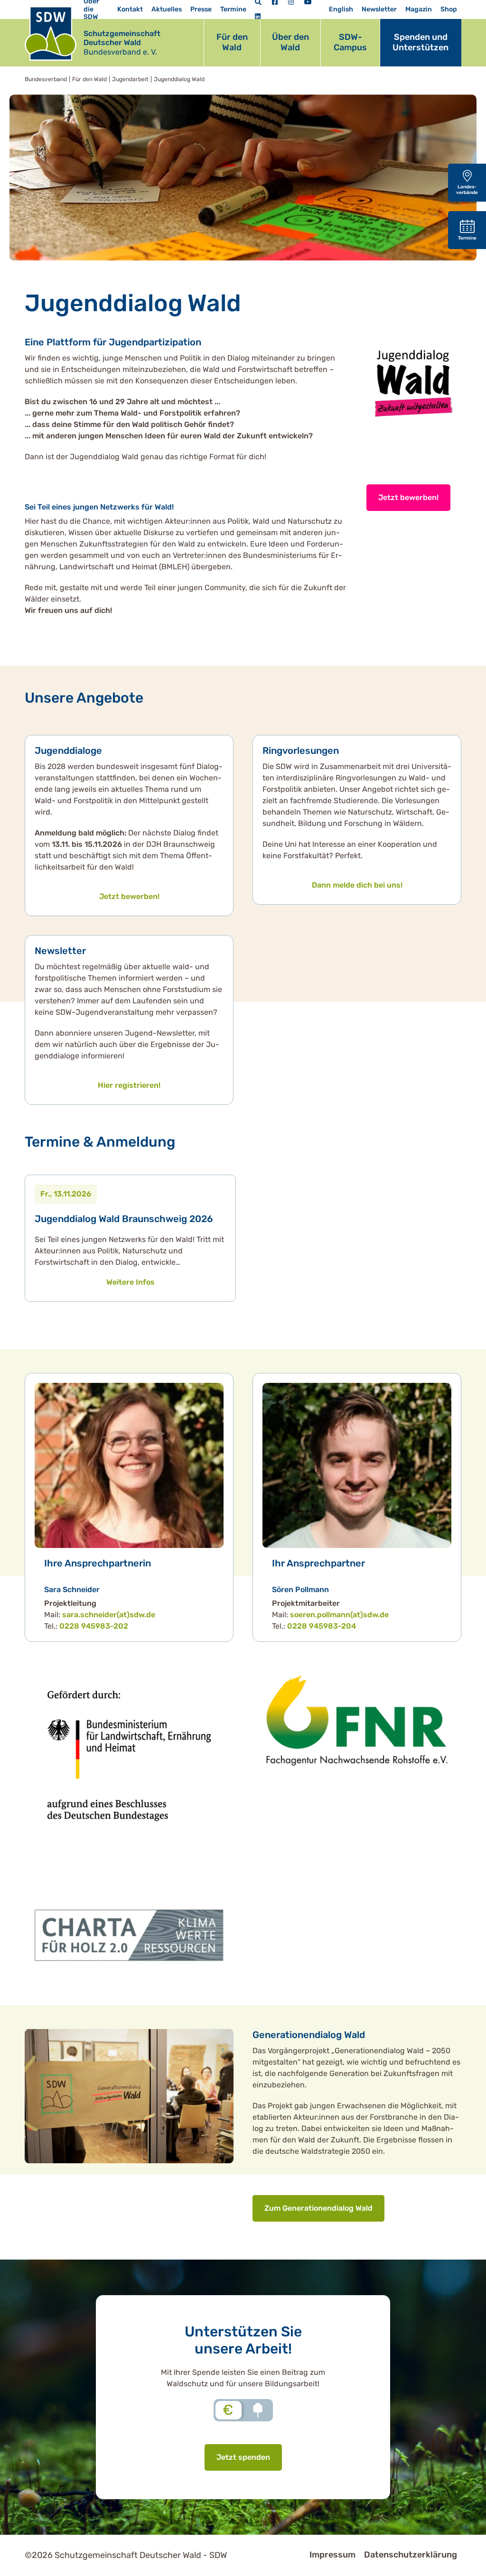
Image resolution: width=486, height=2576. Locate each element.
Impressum (332, 2555)
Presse (201, 9)
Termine (233, 9)
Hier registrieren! (129, 1085)
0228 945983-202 (94, 1626)
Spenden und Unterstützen (421, 42)
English (341, 9)
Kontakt (130, 9)
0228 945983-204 (322, 1626)
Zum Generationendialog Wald (318, 2208)
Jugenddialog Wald (179, 79)
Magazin (419, 9)
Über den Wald (290, 42)
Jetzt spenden (243, 2457)
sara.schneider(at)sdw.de (109, 1615)
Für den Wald (232, 42)
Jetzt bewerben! (408, 497)
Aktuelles (167, 9)
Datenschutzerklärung (411, 2555)
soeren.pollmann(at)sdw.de (339, 1615)
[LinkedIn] (258, 17)
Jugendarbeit (130, 79)
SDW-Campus (350, 42)
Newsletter (379, 9)
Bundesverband (46, 79)
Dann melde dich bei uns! (357, 885)
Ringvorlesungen (301, 751)
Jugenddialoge (68, 751)
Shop (449, 9)
